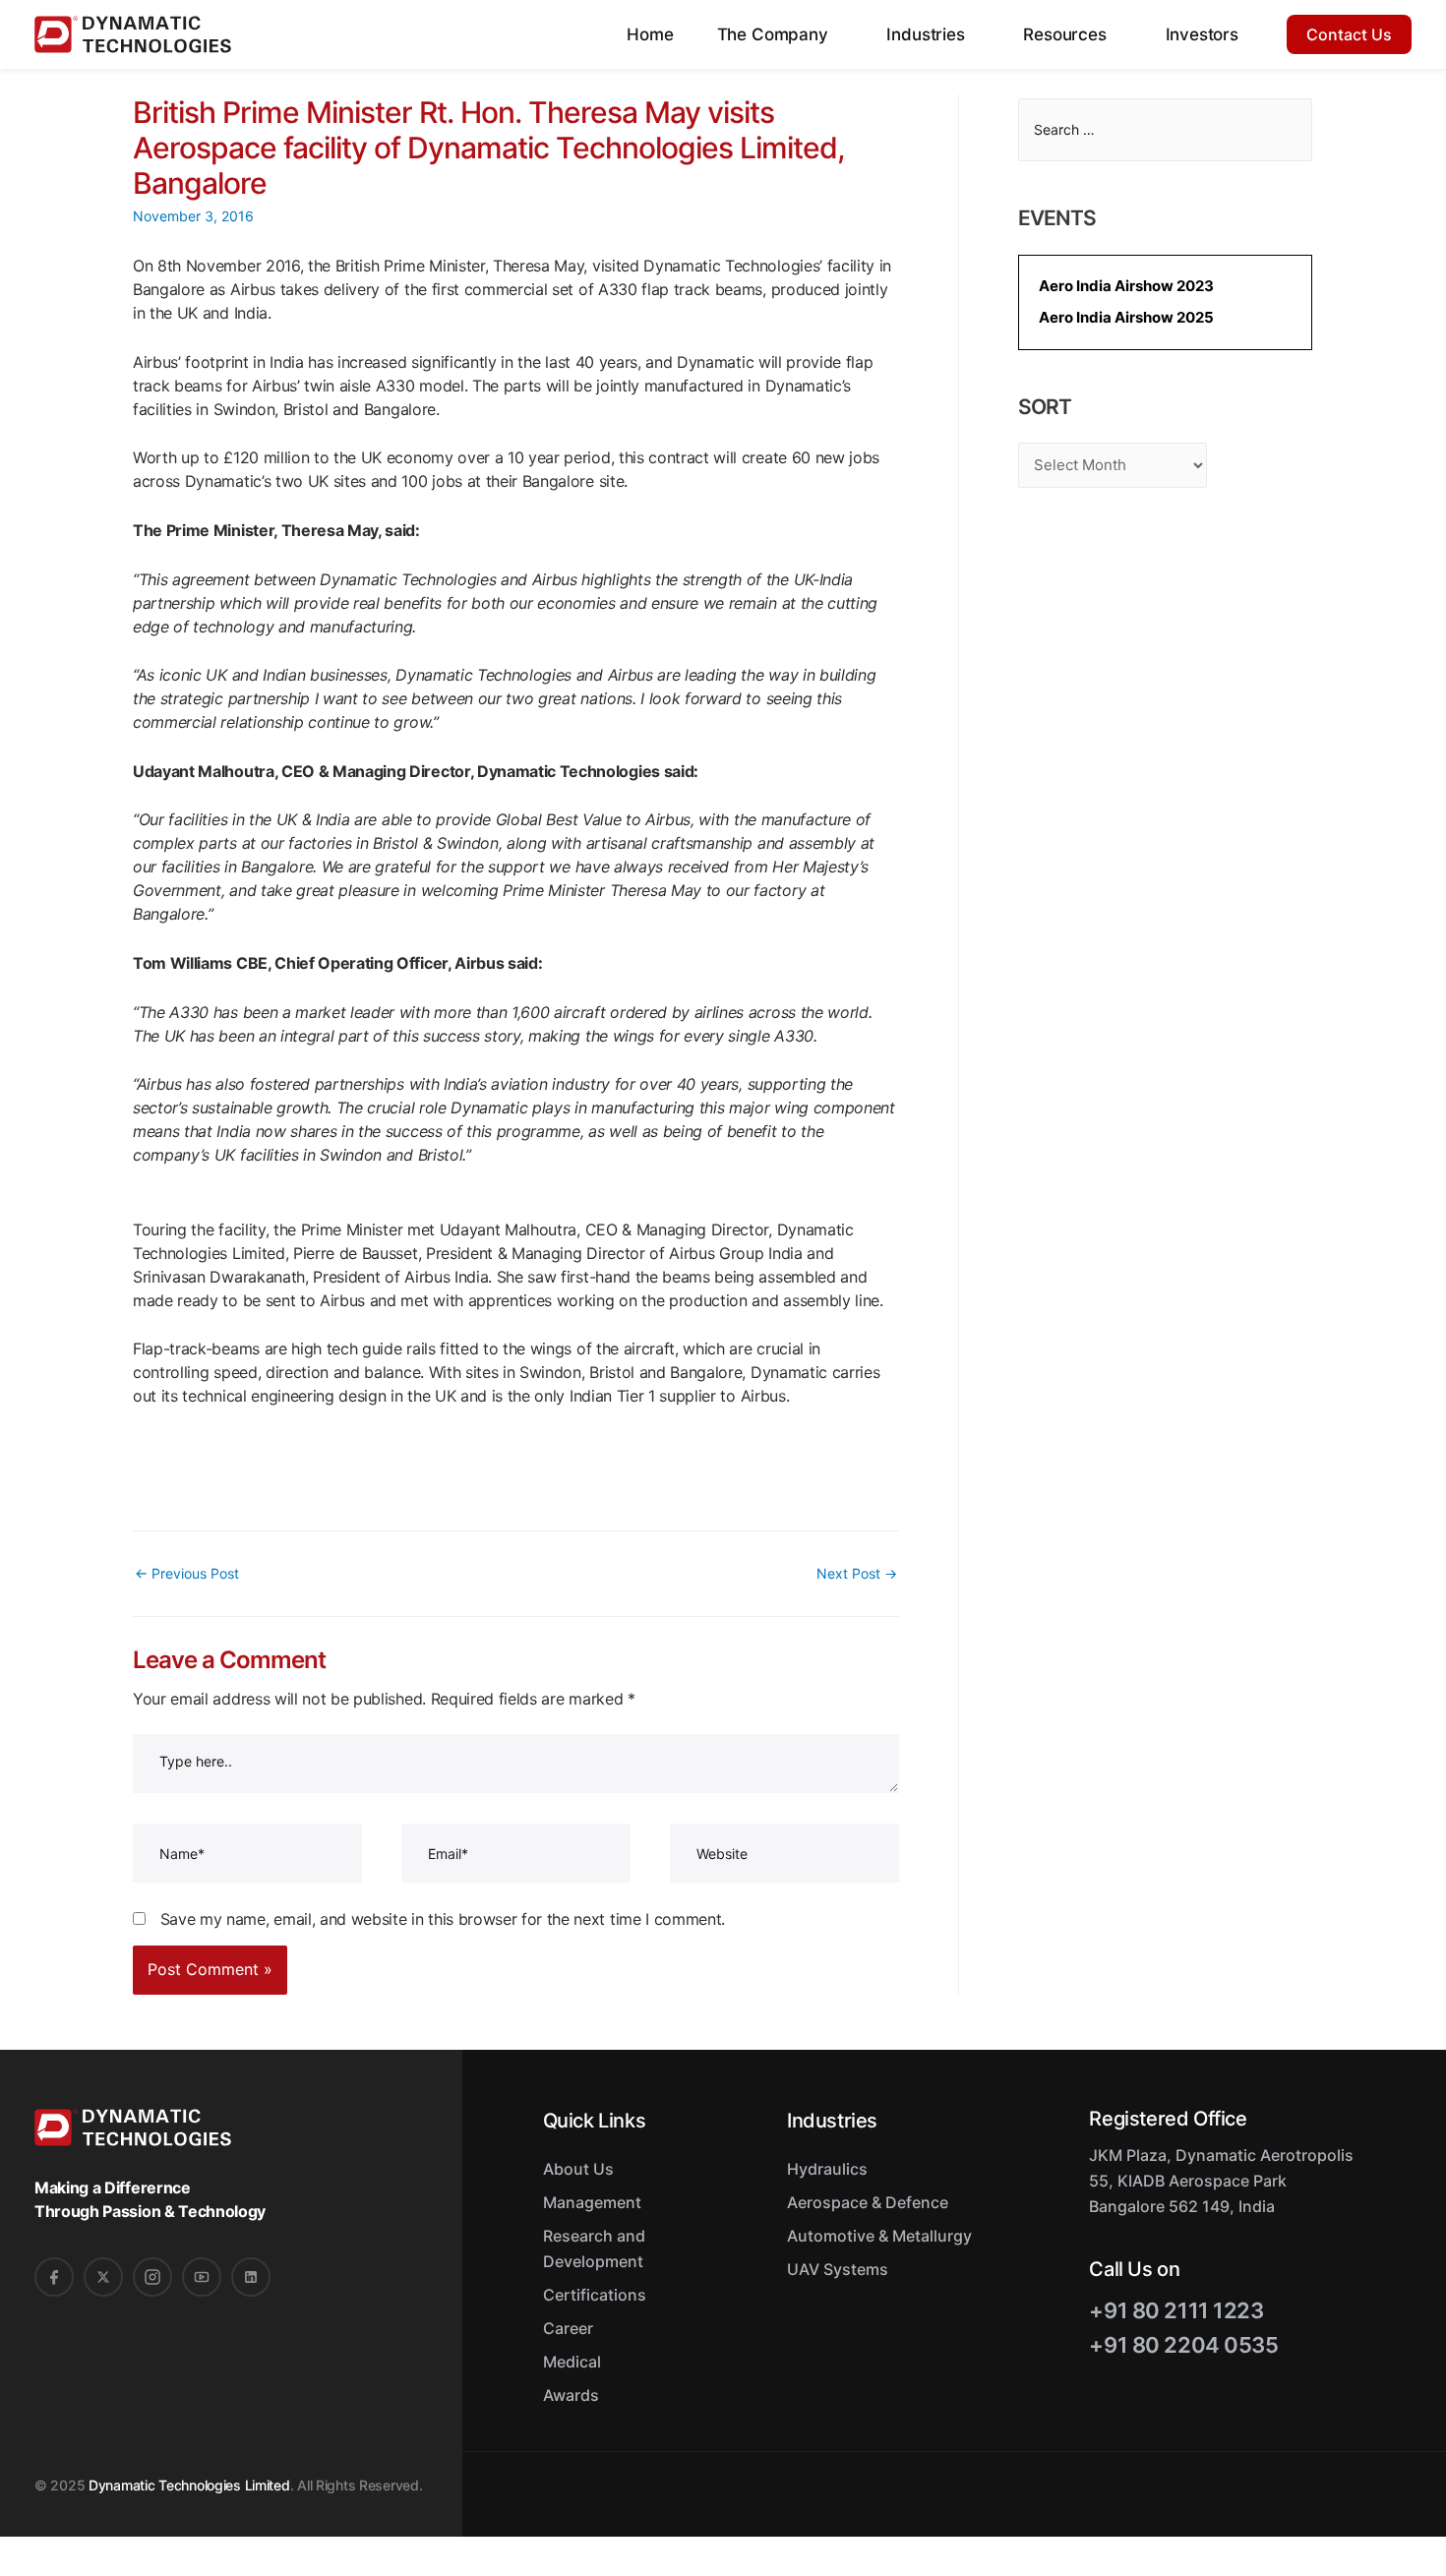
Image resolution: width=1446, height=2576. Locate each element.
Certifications (595, 2295)
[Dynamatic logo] (137, 34)
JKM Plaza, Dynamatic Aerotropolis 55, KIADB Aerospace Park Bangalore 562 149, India (1221, 2181)
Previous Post (187, 1573)
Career (568, 2328)
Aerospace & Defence (868, 2202)
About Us (578, 2169)
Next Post (857, 1573)
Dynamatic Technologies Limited (189, 2485)
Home (650, 34)
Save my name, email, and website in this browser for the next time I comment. (443, 1919)
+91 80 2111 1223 (1176, 2310)
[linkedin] (251, 2277)
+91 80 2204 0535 (1183, 2345)
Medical (572, 2362)
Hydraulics (827, 2169)
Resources (1067, 34)
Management (592, 2202)
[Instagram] (152, 2277)
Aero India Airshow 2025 (1126, 317)
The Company (775, 34)
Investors (1202, 34)
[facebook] (54, 2277)
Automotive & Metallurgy (879, 2236)
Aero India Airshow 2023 (1126, 286)
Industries (928, 34)
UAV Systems (838, 2269)
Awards (571, 2395)
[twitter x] (103, 2277)
